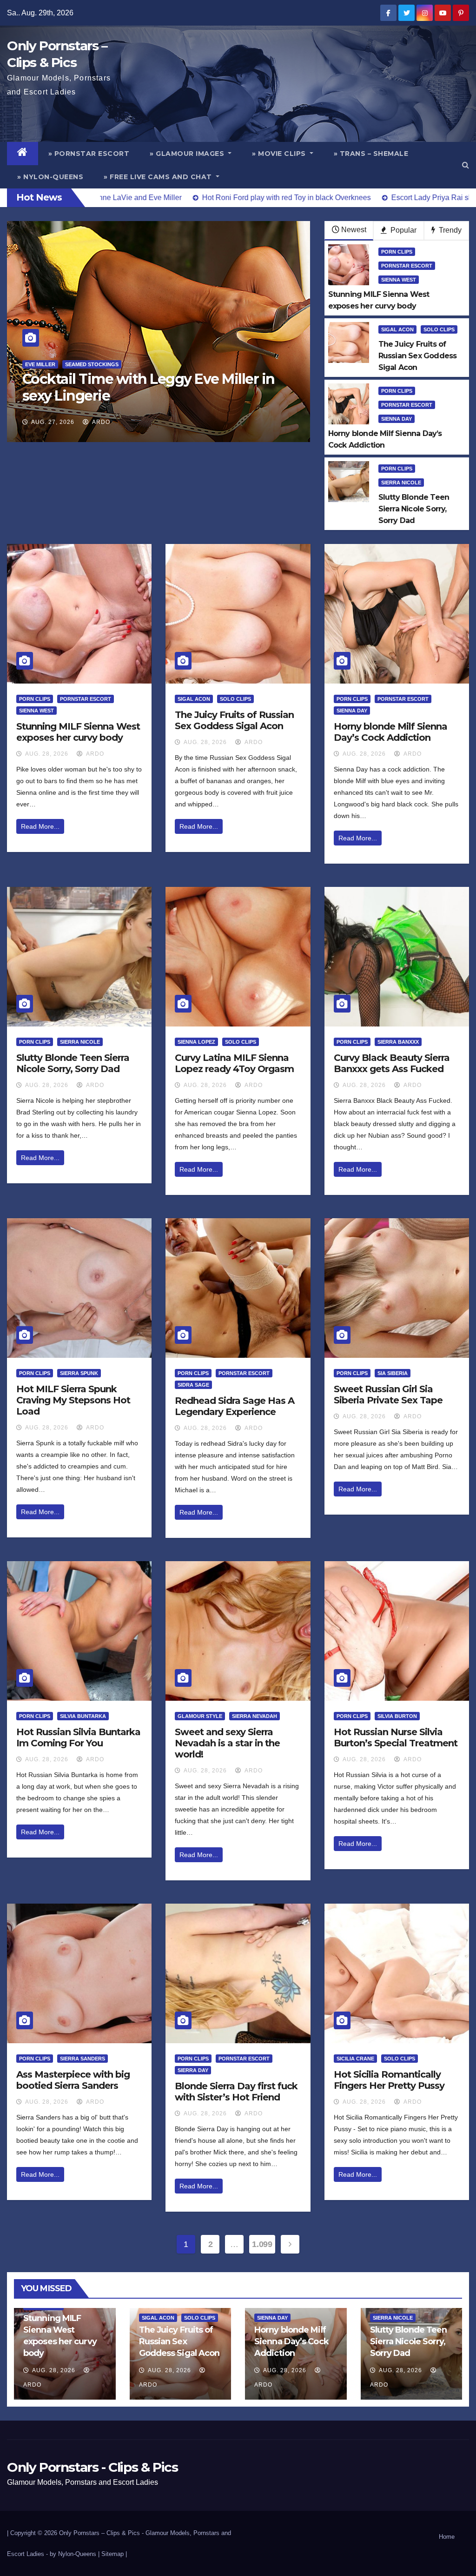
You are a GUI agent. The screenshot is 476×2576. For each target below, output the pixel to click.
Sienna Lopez (196, 1042)
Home (447, 2537)
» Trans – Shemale (371, 154)
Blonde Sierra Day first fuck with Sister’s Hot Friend (236, 2092)
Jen (30, 364)
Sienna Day (397, 419)
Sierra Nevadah (255, 1716)
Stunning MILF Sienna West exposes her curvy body (78, 732)
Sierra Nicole (401, 483)
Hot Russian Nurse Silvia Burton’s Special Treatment (396, 1737)
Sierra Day (193, 2070)
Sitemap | (114, 2554)
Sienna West (399, 280)
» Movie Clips (280, 154)
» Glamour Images (188, 154)
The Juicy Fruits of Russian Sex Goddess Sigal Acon (234, 720)
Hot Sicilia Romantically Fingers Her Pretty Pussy (389, 2080)
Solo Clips (439, 329)
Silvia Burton (397, 1716)
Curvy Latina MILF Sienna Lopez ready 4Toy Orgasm (234, 1063)
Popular (403, 230)
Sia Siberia (393, 1373)
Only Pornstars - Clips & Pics (92, 2467)
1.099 (262, 2244)
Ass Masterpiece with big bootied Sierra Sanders (73, 2080)
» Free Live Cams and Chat (159, 177)
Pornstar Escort (407, 266)
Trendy (449, 230)
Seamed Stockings (71, 364)
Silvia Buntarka (83, 1716)
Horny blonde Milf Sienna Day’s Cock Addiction (390, 732)
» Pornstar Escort (89, 154)
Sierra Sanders (83, 2059)
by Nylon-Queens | (76, 2554)
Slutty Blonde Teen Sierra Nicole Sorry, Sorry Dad (73, 1063)
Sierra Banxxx (398, 1042)
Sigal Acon (397, 329)
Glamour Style (200, 1716)
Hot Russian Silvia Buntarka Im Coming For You (78, 1737)
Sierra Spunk (79, 1373)
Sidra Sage (193, 1385)
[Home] (23, 154)
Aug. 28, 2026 (47, 754)
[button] (466, 165)
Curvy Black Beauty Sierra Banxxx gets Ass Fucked (392, 1063)
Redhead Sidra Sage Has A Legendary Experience (235, 1406)
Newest (354, 230)
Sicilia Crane (355, 2059)
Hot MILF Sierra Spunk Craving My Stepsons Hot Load (73, 1400)
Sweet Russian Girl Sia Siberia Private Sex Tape (388, 1395)
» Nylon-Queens (50, 177)
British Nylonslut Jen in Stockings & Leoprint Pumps (140, 387)
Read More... (40, 826)
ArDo (100, 422)
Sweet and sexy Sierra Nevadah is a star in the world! (227, 1743)
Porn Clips (397, 252)
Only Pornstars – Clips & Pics (99, 2533)
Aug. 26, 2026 (53, 422)
